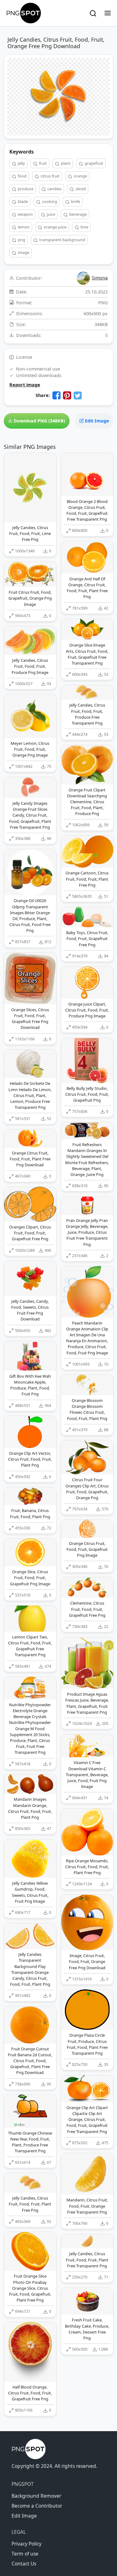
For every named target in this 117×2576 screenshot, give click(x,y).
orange (80, 176)
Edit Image (96, 421)
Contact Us (24, 2564)
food (22, 176)
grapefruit (93, 163)
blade (22, 201)
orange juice (55, 227)
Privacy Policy (27, 2544)
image (23, 252)
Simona (100, 278)
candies (54, 189)
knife (75, 201)
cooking (49, 201)
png (21, 240)
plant (65, 163)
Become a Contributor (37, 2506)
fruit (42, 163)
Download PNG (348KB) (39, 421)
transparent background (62, 240)
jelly (21, 163)
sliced (80, 189)
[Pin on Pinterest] (67, 395)
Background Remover (36, 2496)
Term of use (25, 2554)
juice (51, 214)
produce (25, 189)
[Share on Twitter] (78, 395)
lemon (23, 227)
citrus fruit (50, 176)
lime (84, 227)
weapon (25, 214)
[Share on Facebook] (56, 395)
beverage (78, 214)
